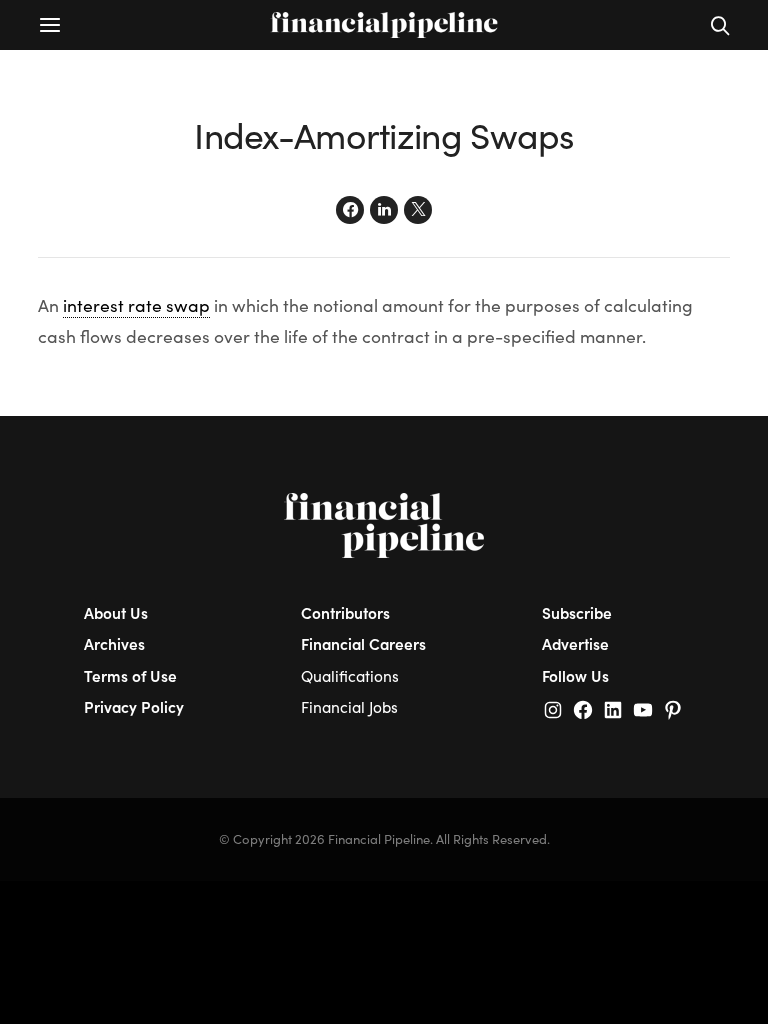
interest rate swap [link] (136, 305)
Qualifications (350, 675)
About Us (116, 612)
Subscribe (577, 612)
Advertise (575, 643)
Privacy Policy (134, 706)
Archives (114, 643)
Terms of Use (130, 675)
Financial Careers (363, 643)
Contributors (345, 612)
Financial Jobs (349, 706)
